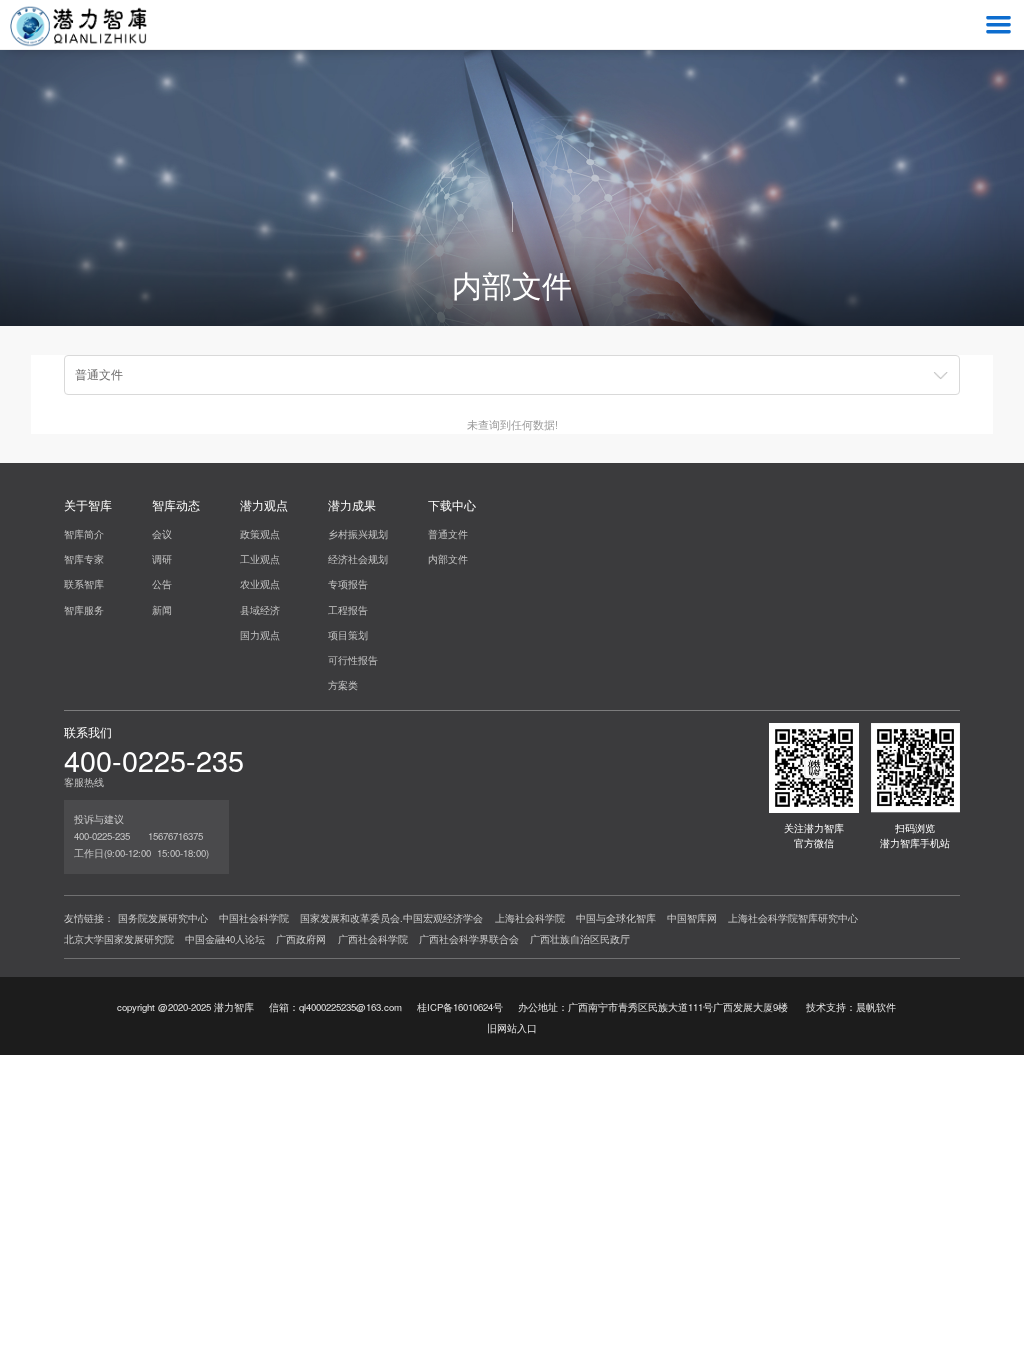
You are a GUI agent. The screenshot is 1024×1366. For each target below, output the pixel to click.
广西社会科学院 (373, 939)
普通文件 (448, 534)
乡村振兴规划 (358, 534)
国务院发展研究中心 (163, 918)
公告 (162, 584)
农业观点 (260, 584)
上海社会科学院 (530, 918)
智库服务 (84, 610)
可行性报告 (353, 660)
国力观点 (260, 635)
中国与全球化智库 (616, 918)
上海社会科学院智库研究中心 (793, 918)
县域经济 (260, 610)
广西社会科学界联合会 (469, 939)
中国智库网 (692, 918)
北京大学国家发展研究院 (119, 939)
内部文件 (448, 559)
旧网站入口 (512, 1028)
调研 (162, 559)
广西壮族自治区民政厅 (580, 939)
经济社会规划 (358, 559)
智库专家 (84, 559)
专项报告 (348, 584)
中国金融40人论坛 (225, 939)
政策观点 (260, 534)
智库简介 (84, 534)
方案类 (343, 685)
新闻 (162, 610)
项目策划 (348, 635)
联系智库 (84, 584)
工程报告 (348, 610)
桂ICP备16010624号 (460, 1007)
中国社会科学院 (254, 918)
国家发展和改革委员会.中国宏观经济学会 (391, 918)
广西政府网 (301, 939)
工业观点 (260, 559)
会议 (162, 534)
